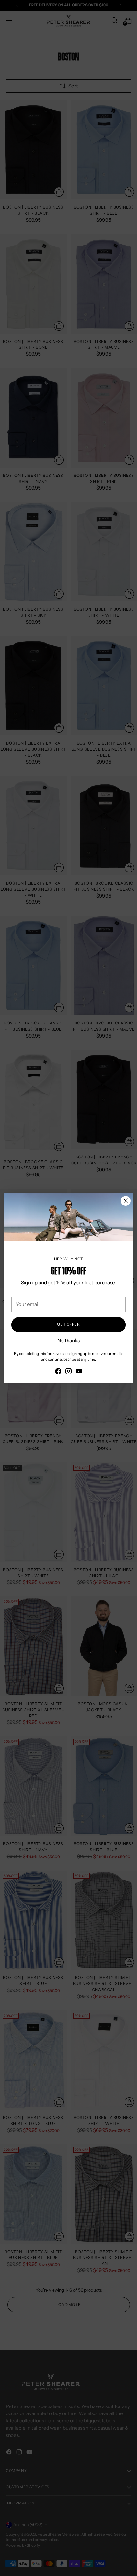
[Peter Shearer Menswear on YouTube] (79, 1372)
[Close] (126, 1201)
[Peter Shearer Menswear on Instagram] (68, 1372)
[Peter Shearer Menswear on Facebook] (58, 1372)
